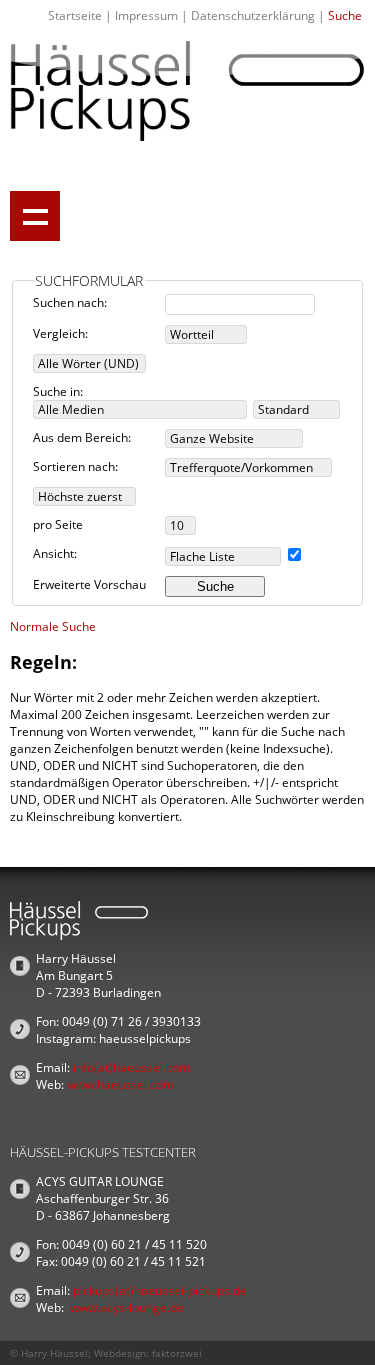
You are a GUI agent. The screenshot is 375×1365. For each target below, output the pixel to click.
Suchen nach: (70, 302)
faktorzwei (177, 1353)
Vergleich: (60, 333)
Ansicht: (55, 553)
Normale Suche (53, 626)
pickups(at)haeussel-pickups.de (160, 1290)
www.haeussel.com (120, 1084)
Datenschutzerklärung (253, 15)
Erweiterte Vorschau (89, 584)
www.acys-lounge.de (127, 1307)
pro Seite (58, 524)
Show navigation (35, 216)
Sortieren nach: (75, 466)
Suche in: (58, 391)
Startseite (75, 15)
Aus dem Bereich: (82, 437)
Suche (345, 15)
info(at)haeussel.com (131, 1067)
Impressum (146, 15)
